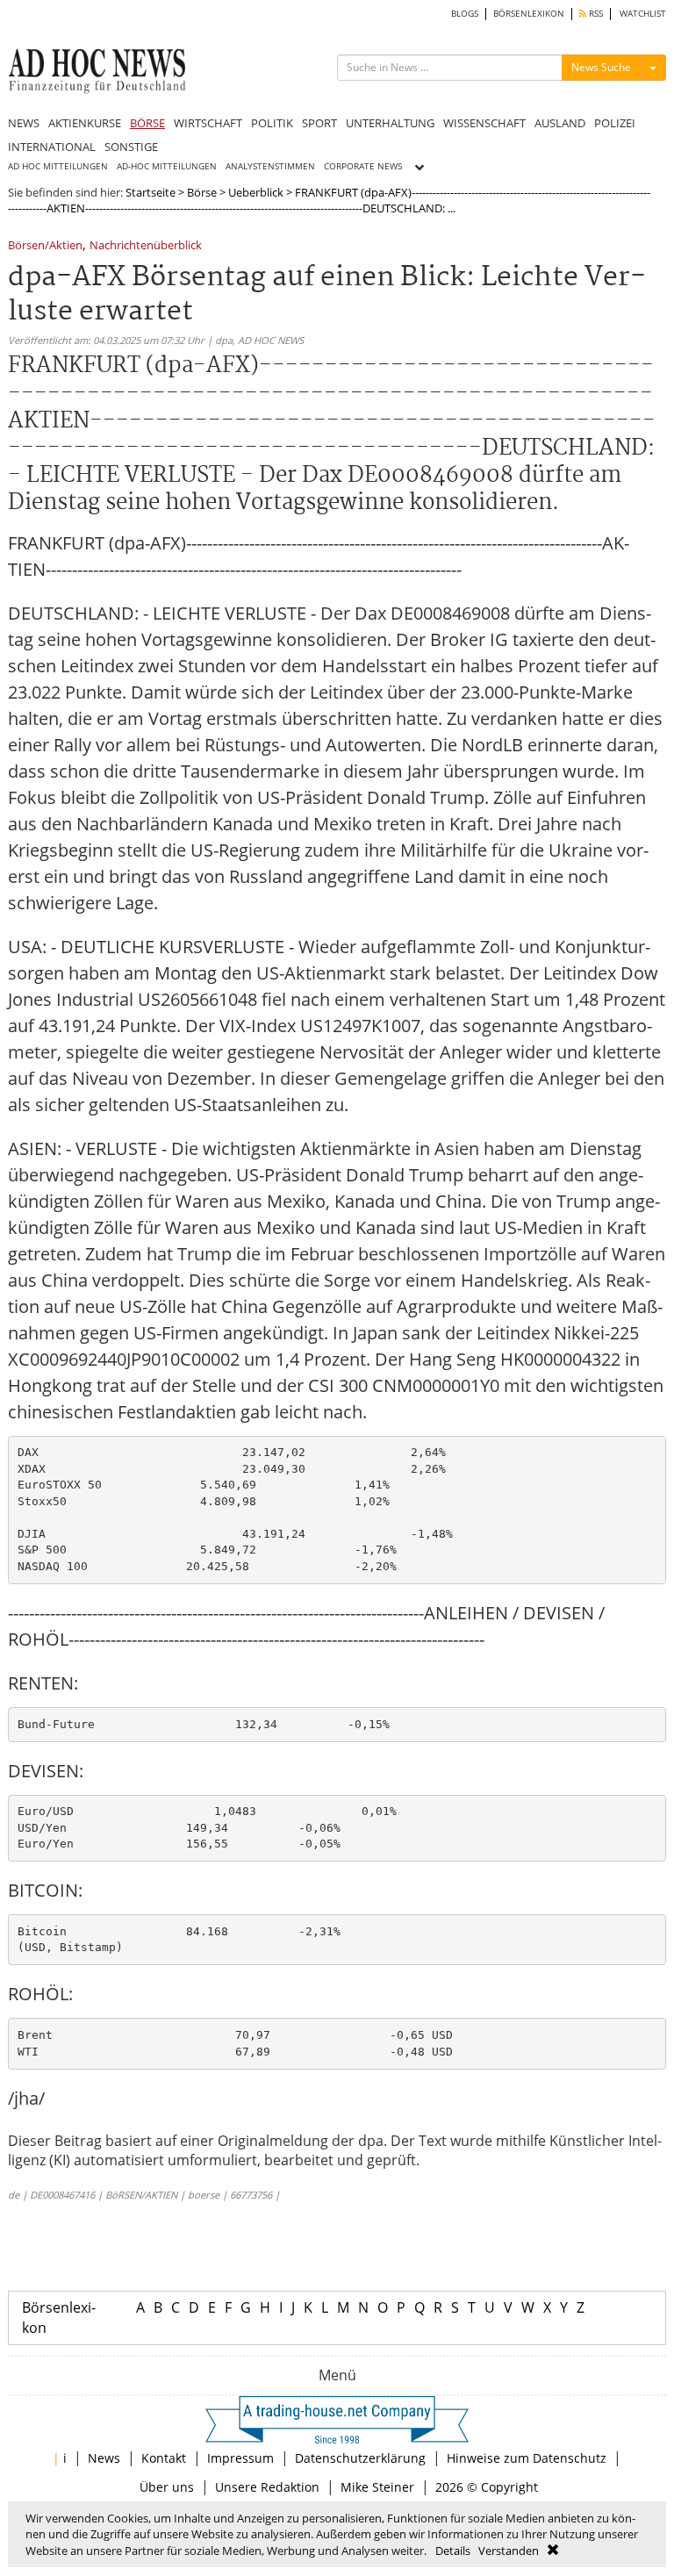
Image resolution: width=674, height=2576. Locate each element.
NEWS (24, 123)
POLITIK (272, 123)
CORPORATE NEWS (363, 166)
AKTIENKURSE (85, 123)
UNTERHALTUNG (390, 123)
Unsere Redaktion (267, 2487)
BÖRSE (147, 123)
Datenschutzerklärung (360, 2458)
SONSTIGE (131, 147)
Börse (202, 192)
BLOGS (465, 14)
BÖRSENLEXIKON (529, 14)
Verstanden (509, 2551)
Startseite (151, 192)
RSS (595, 14)
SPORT (319, 123)
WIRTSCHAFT (208, 123)
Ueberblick (256, 192)
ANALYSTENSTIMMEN (270, 166)
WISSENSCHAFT (484, 123)
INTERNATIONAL (52, 147)
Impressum (240, 2458)
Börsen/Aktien (45, 246)
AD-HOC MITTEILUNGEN (167, 166)
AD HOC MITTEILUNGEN (58, 166)
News (104, 2458)
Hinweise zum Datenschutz (527, 2458)
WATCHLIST (643, 14)
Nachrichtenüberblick (146, 246)
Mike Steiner (377, 2487)
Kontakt (164, 2458)
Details (453, 2551)
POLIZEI (615, 123)
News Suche (601, 67)
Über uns (167, 2487)
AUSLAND (560, 123)
